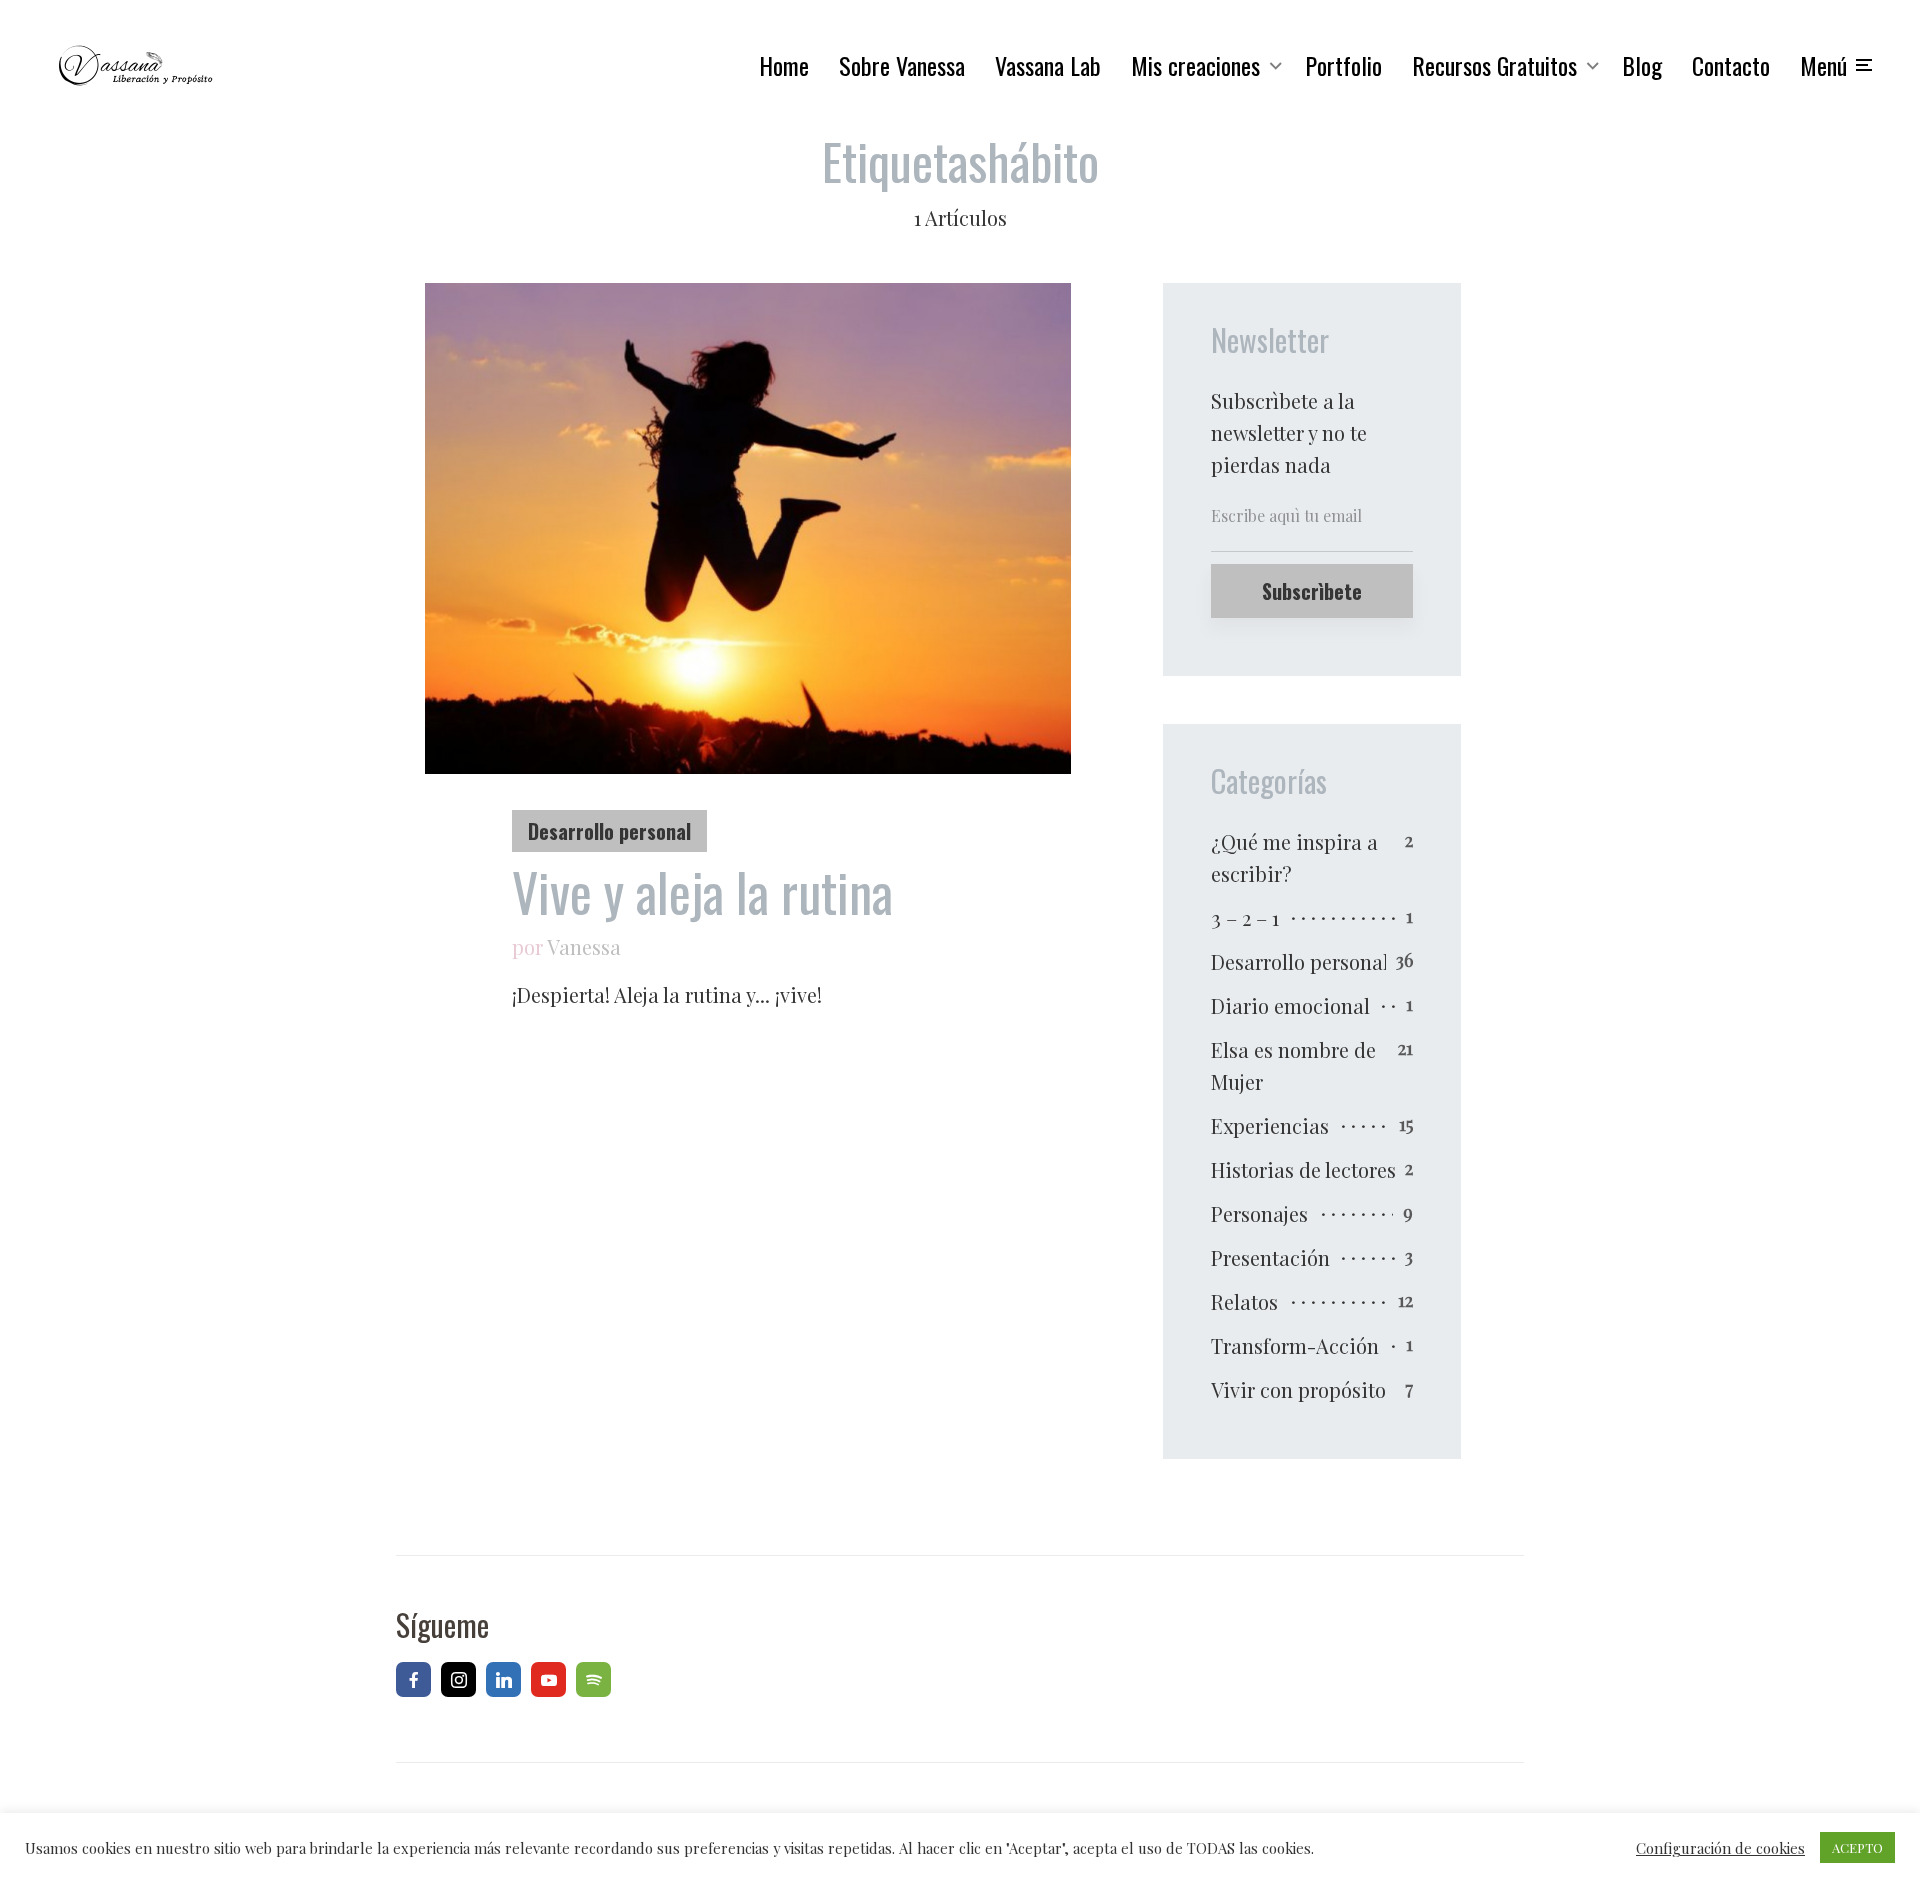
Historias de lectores (1303, 1169)
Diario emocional (1290, 1005)
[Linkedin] (503, 1679)
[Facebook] (413, 1679)
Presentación (1270, 1257)
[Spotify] (593, 1679)
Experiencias (1270, 1125)
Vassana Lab (1048, 65)
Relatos (1244, 1301)
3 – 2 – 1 (1245, 917)
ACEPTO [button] (1857, 1847)
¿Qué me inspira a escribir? (1294, 857)
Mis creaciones (1195, 65)
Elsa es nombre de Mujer (1293, 1065)
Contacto (1731, 65)
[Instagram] (458, 1679)
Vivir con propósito (1298, 1389)
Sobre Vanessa (902, 65)
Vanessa (584, 946)
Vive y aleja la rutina (702, 892)
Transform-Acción (1295, 1345)
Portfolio (1343, 65)
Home (784, 65)
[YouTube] (548, 1679)
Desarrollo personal (609, 831)
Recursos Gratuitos (1494, 65)
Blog (1642, 65)
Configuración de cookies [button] (1720, 1848)
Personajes (1259, 1213)
